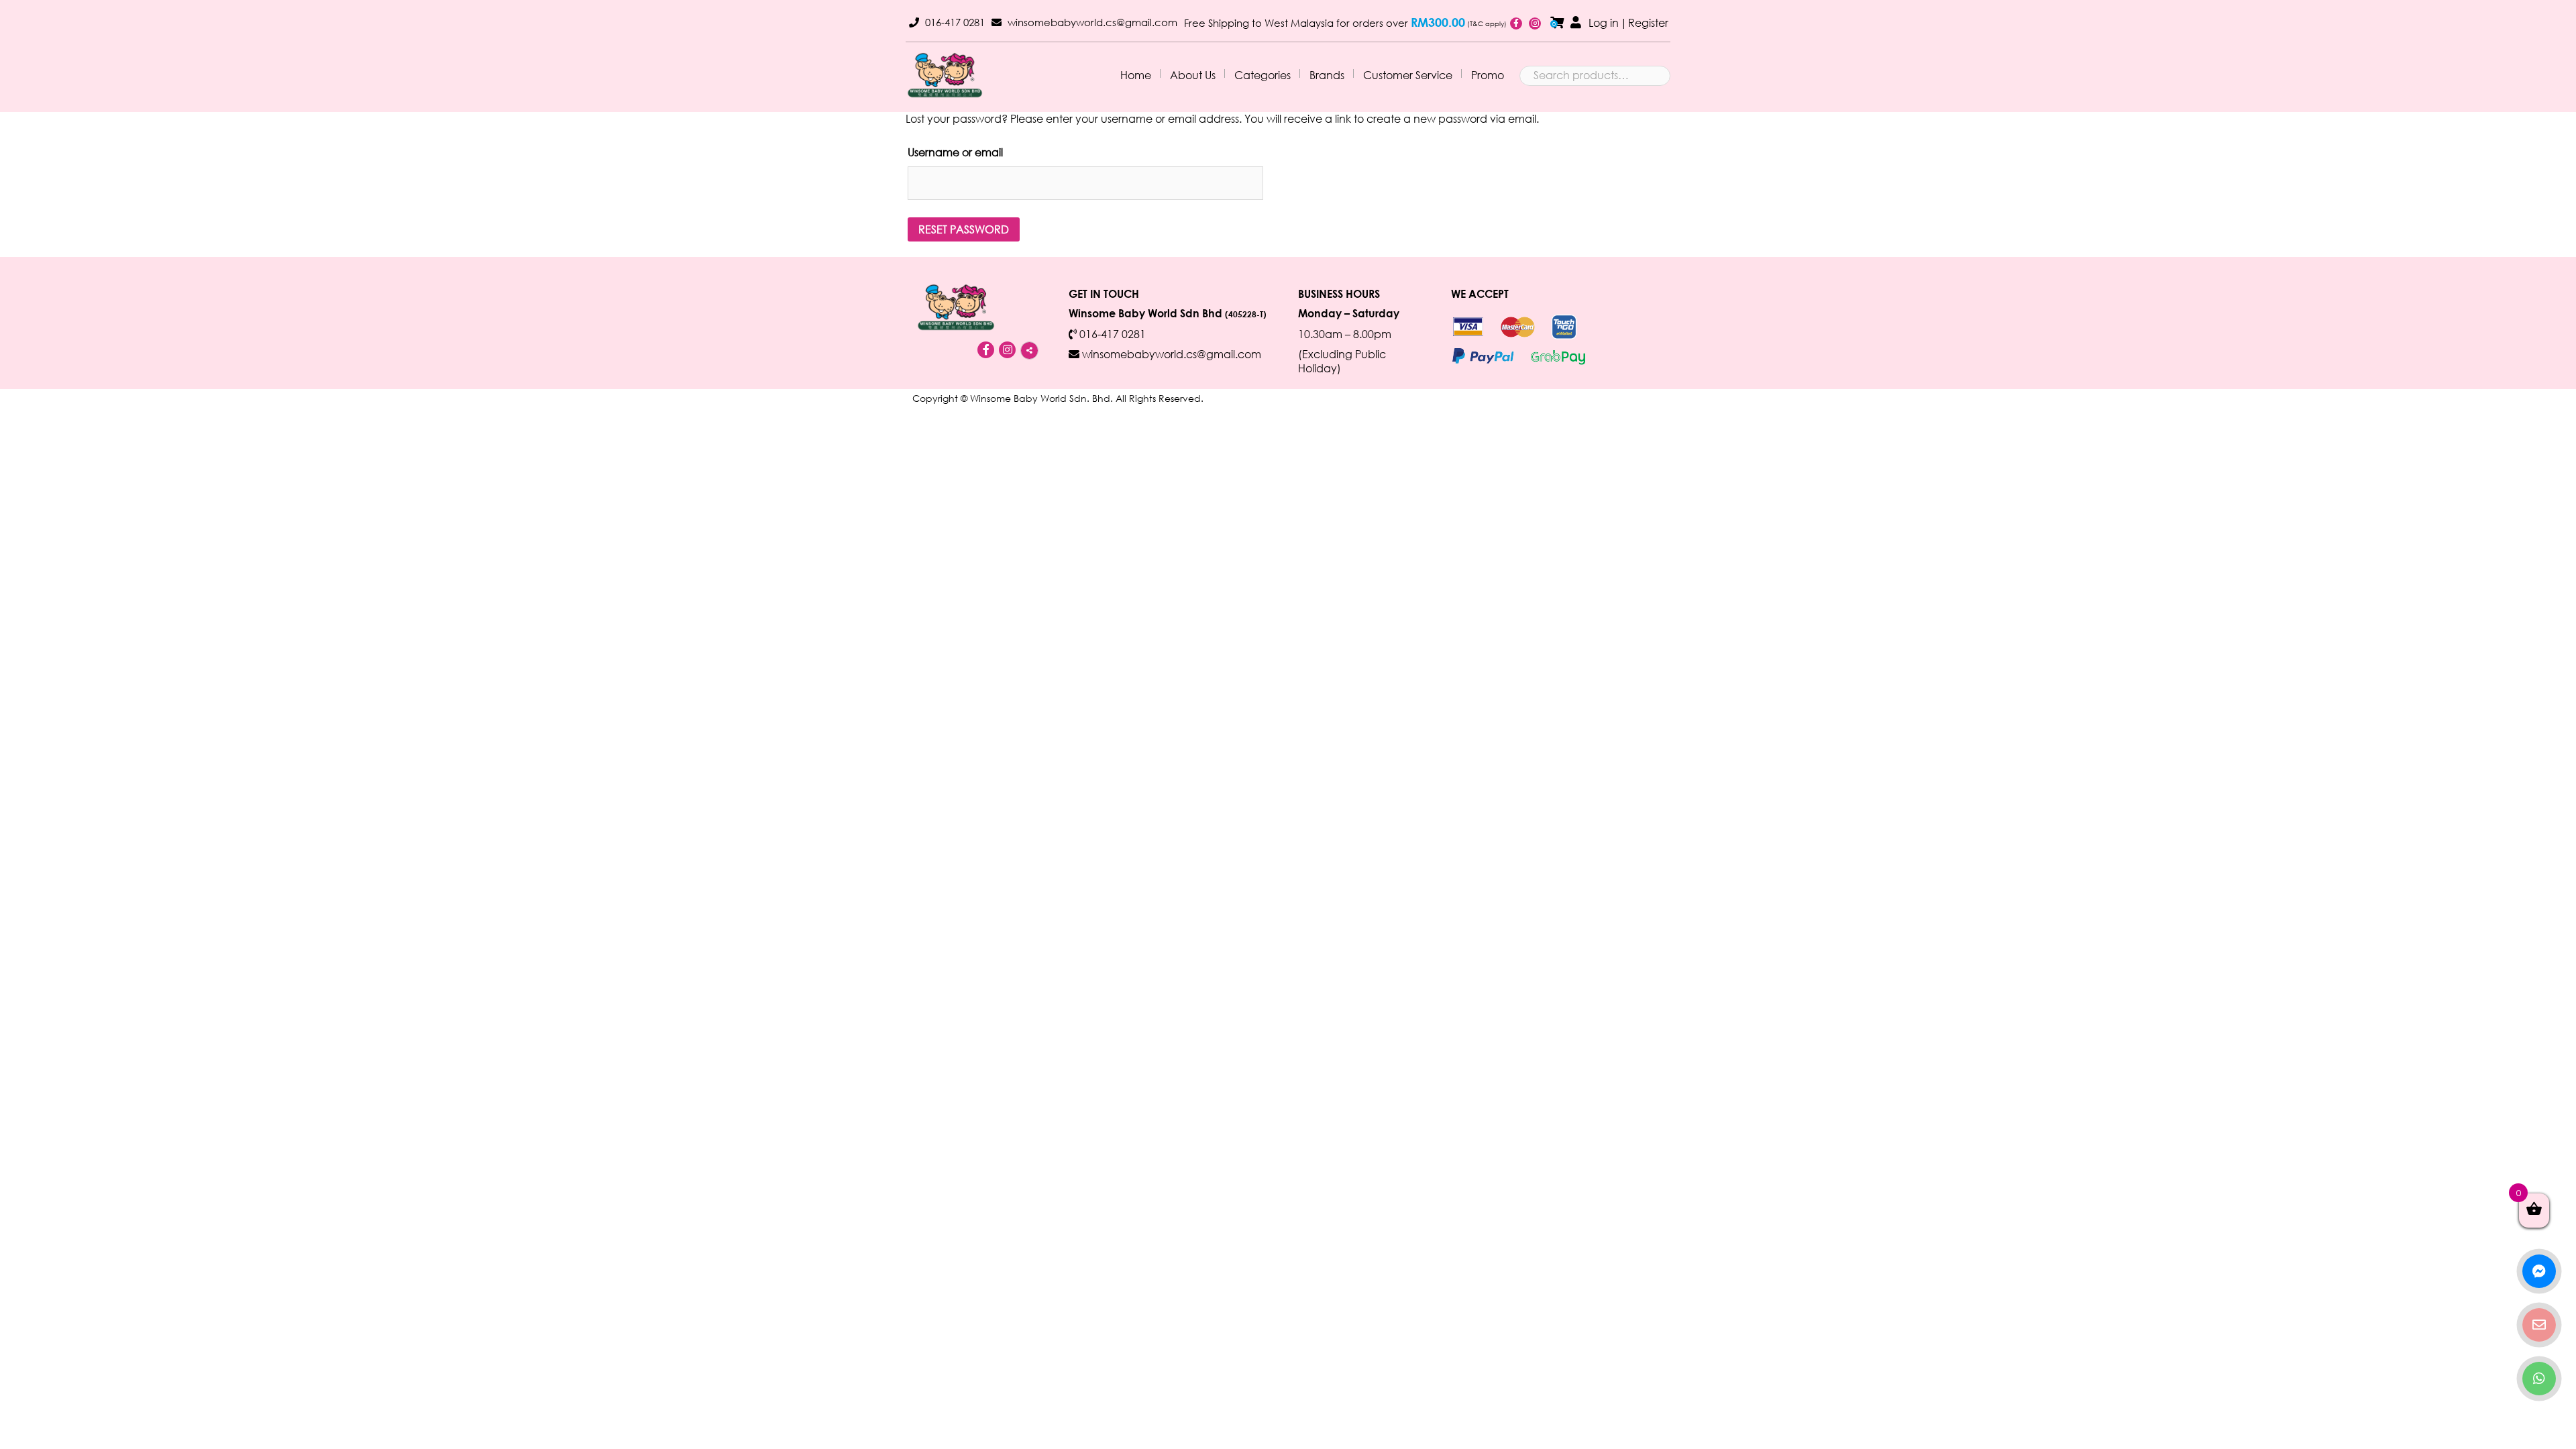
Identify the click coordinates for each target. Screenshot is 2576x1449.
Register (1648, 22)
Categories (1263, 75)
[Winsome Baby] (945, 75)
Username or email (955, 152)
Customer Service (1408, 75)
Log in (1604, 22)
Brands (1327, 75)
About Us (1193, 75)
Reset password (964, 229)
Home (1136, 75)
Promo (1488, 75)
